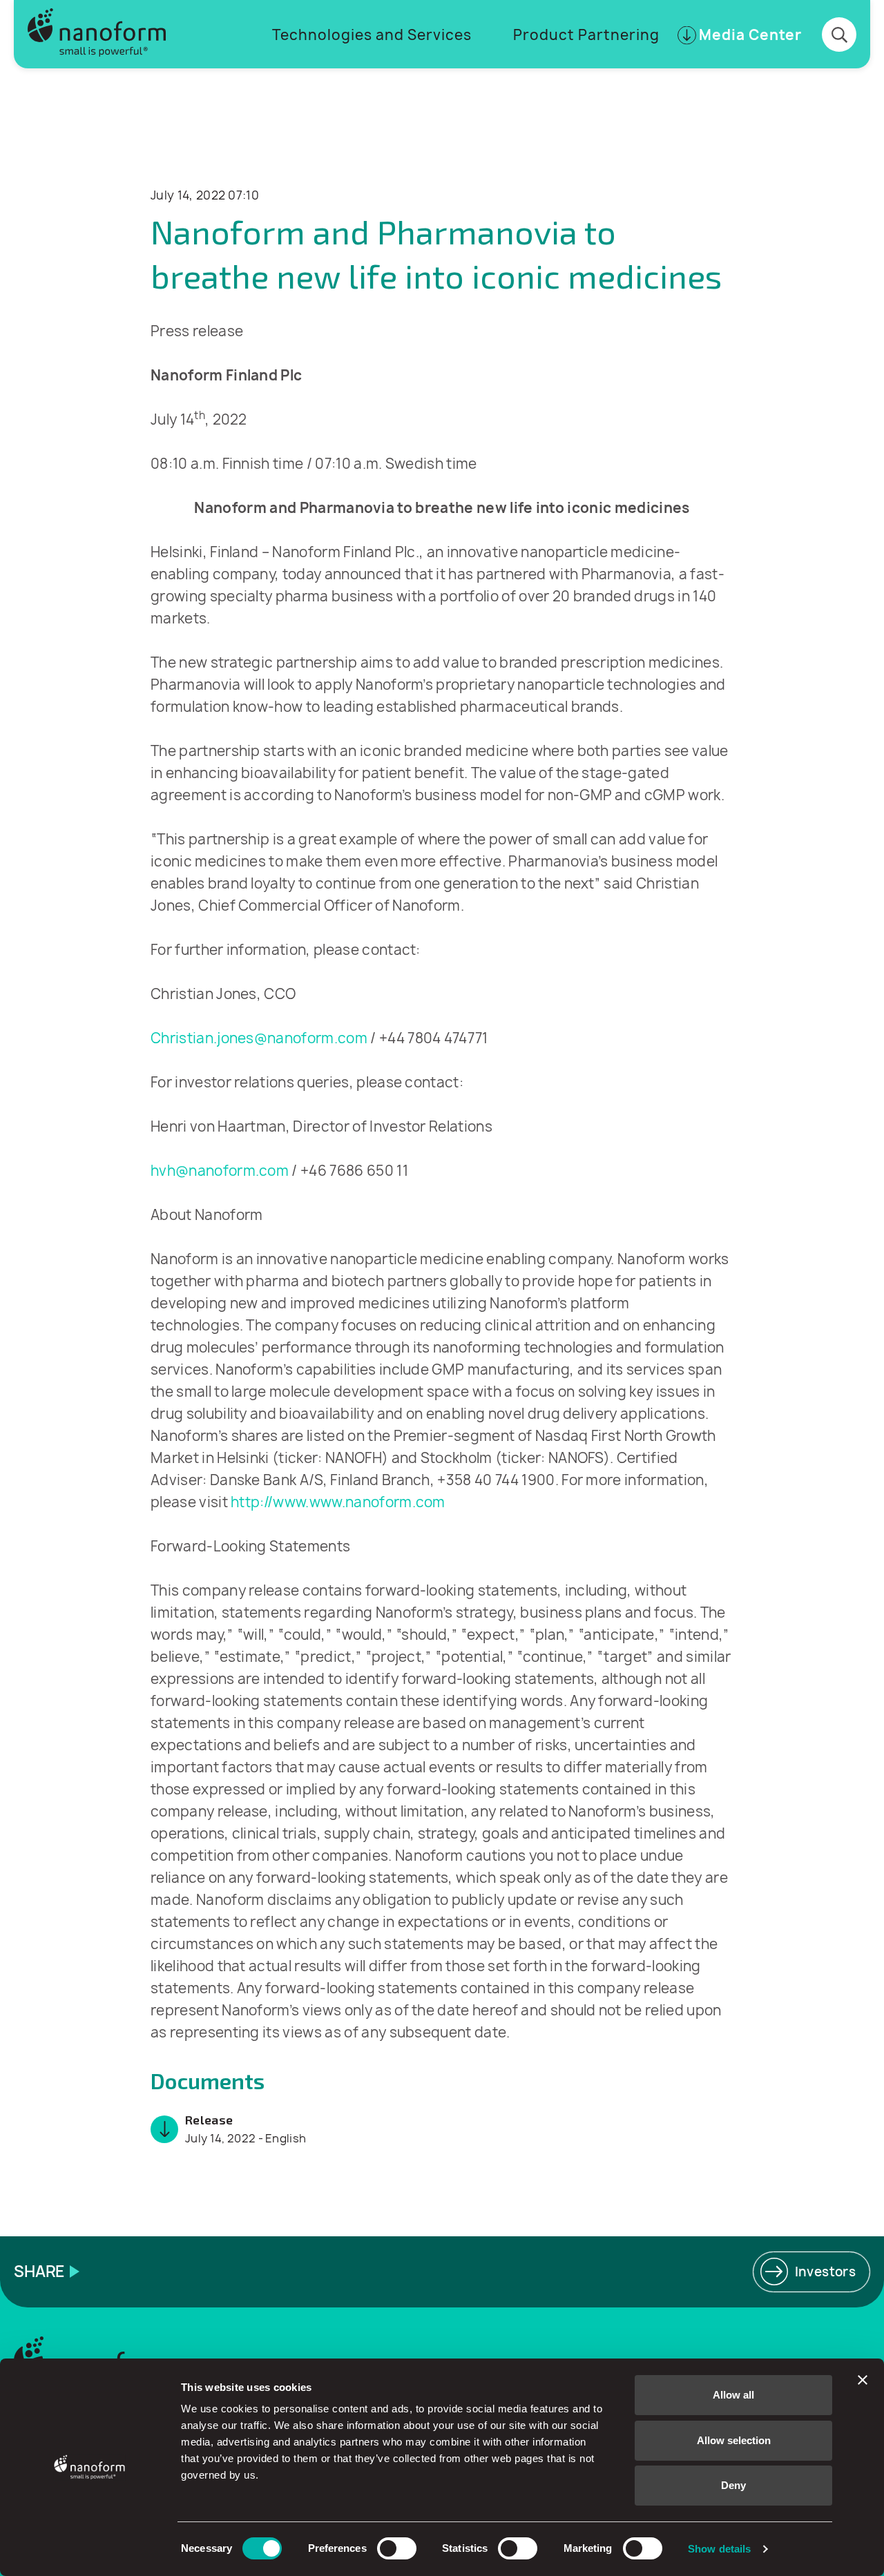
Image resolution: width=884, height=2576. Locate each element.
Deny (733, 2485)
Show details (719, 2549)
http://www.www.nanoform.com (338, 1502)
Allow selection (734, 2440)
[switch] (397, 2548)
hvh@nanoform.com (220, 1171)
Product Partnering (586, 35)
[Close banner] (863, 2380)
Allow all (733, 2395)
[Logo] (97, 34)
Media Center (750, 35)
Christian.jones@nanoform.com (259, 1038)
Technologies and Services (372, 35)
